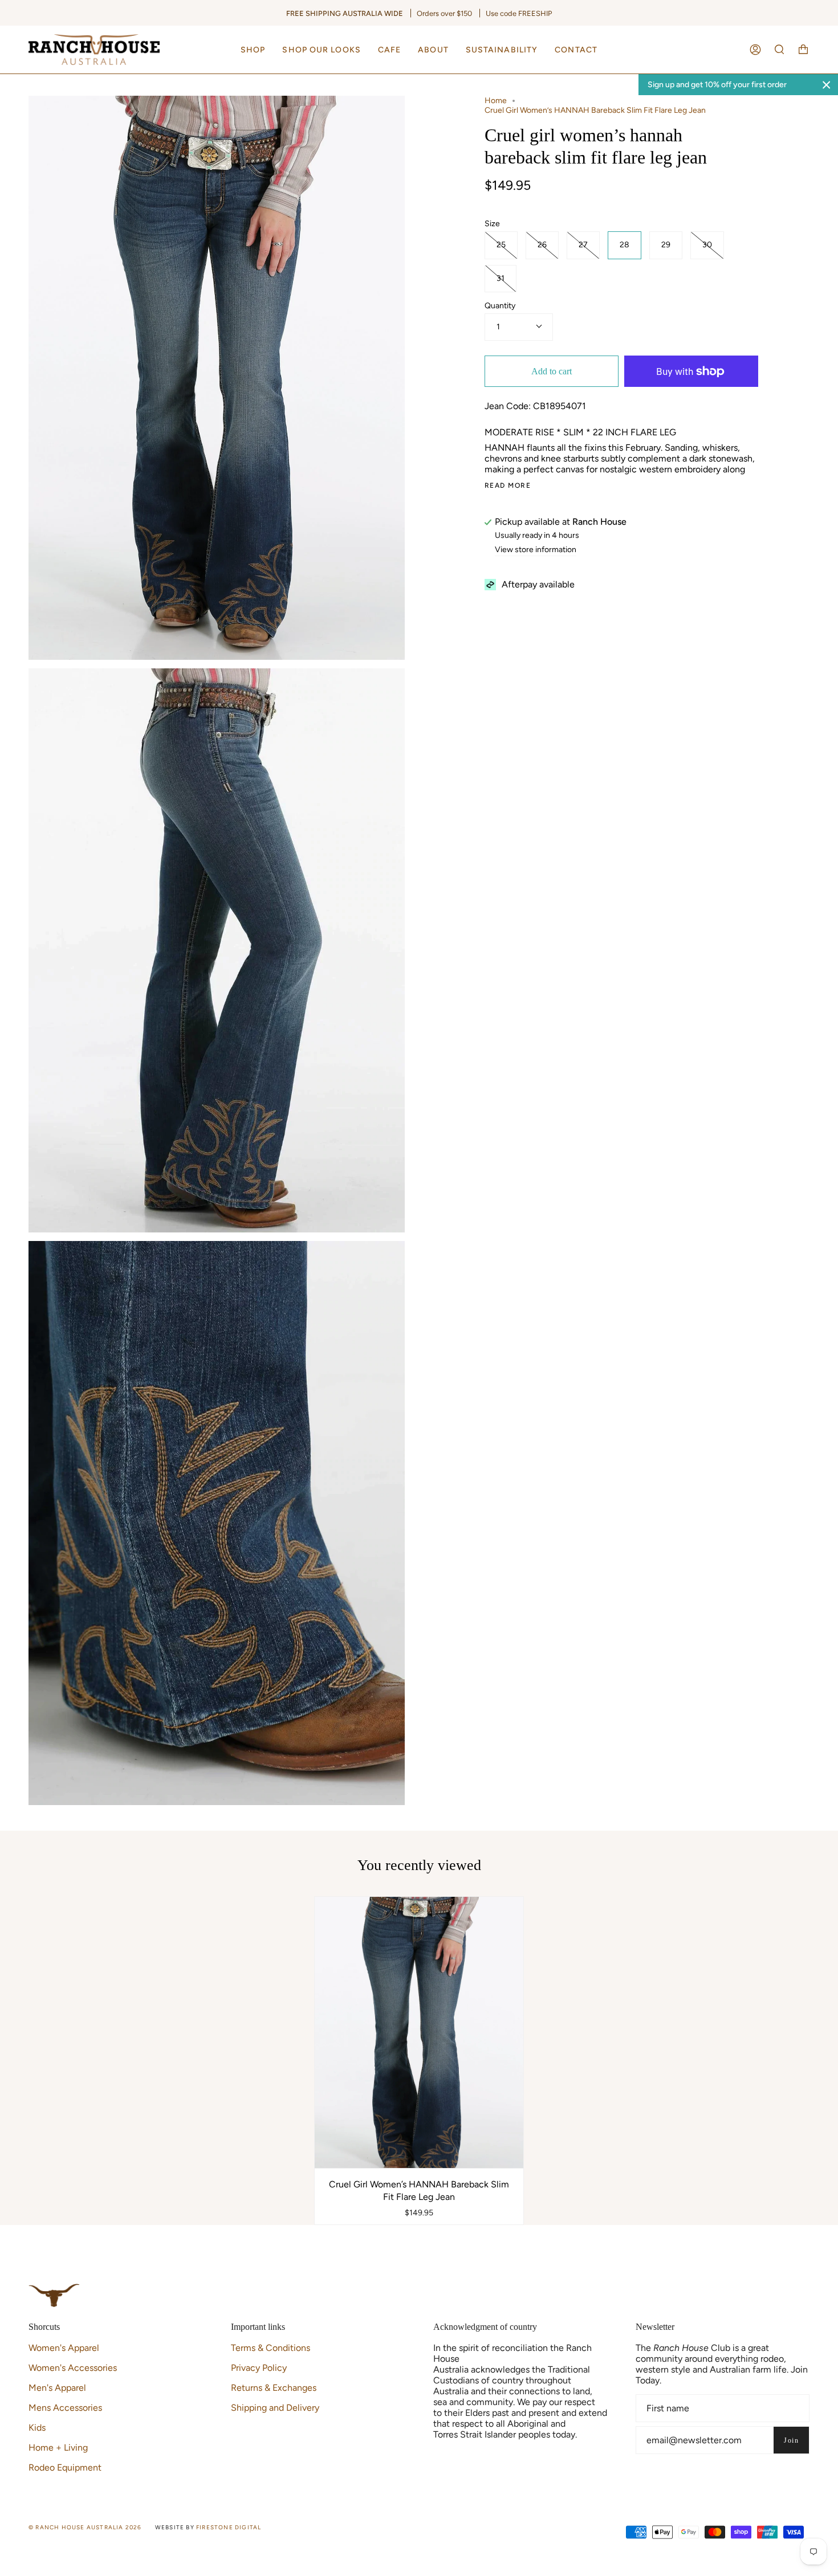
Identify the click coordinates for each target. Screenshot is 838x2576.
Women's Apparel (64, 2348)
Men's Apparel (57, 2388)
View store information (536, 550)
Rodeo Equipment (65, 2467)
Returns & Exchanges (274, 2388)
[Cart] (803, 50)
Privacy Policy (259, 2368)
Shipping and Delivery (275, 2408)
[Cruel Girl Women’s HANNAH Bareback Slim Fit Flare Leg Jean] (419, 2032)
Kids (37, 2428)
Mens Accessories (65, 2408)
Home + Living (58, 2448)
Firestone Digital (229, 2527)
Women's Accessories (73, 2368)
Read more (508, 485)
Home (496, 101)
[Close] (827, 85)
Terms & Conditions (270, 2348)
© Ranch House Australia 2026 (85, 2527)
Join (791, 2440)
